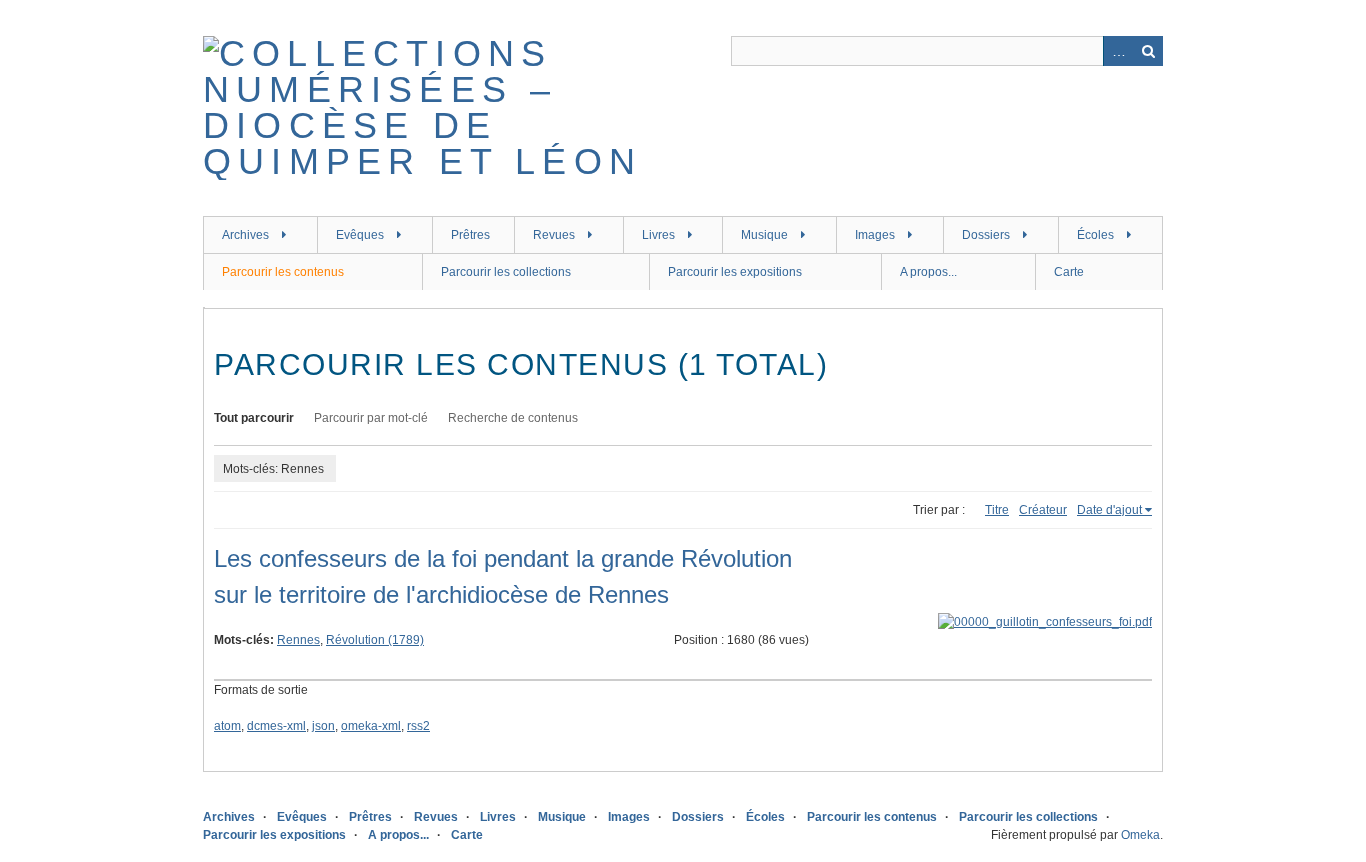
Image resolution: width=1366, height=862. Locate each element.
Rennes (298, 640)
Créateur (1043, 510)
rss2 (418, 726)
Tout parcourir (254, 418)
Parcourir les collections (506, 272)
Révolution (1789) (375, 640)
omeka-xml (371, 726)
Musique (764, 235)
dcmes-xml (276, 726)
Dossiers (986, 235)
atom (227, 726)
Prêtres (470, 235)
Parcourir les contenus (283, 272)
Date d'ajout (1109, 510)
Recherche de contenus (513, 418)
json (323, 726)
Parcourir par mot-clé (371, 418)
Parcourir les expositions (735, 272)
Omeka (1140, 835)
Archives (245, 235)
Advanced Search (1118, 51)
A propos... (928, 272)
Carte (1069, 272)
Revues (554, 235)
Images (875, 235)
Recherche (1148, 51)
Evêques (360, 235)
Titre (997, 510)
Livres (658, 235)
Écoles (1095, 235)
